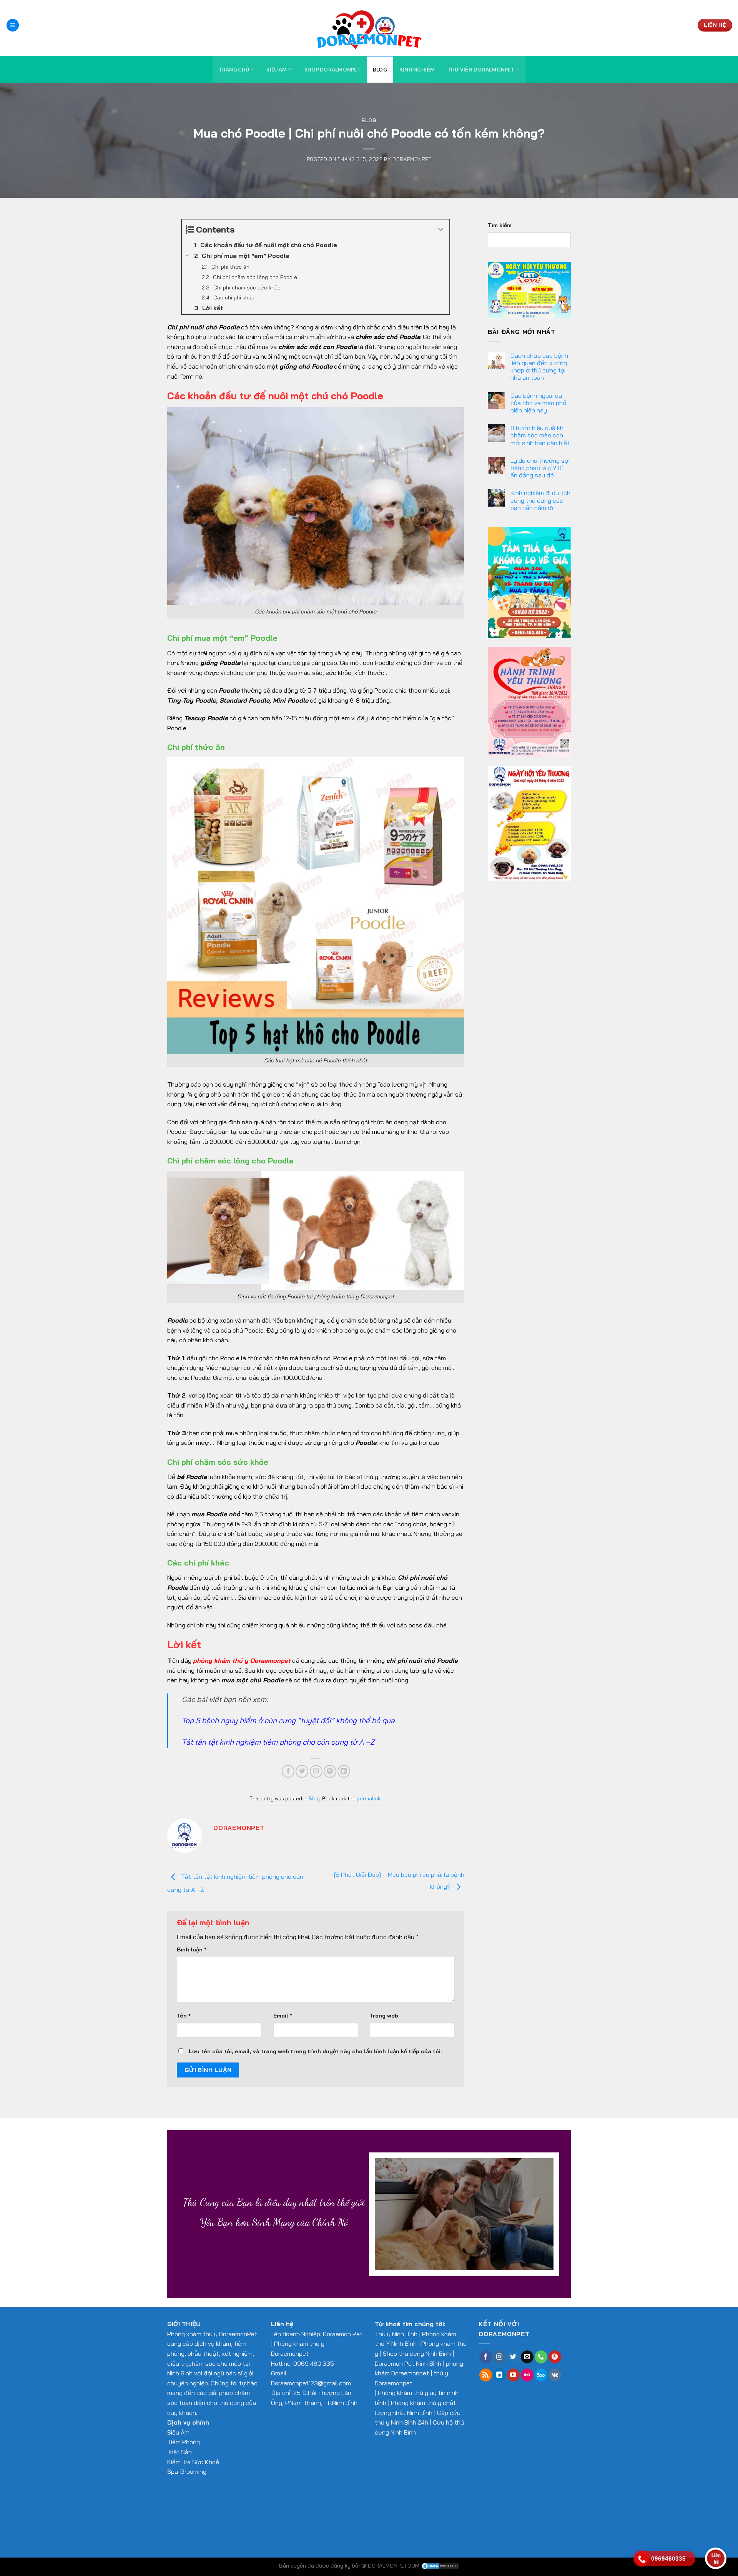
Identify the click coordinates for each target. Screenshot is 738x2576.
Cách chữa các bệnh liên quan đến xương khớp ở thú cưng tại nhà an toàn (539, 367)
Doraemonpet (412, 159)
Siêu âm (277, 70)
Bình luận (192, 1949)
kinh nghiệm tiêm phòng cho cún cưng (284, 1742)
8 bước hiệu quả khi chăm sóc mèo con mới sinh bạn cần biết (540, 435)
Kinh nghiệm (417, 70)
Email (283, 2016)
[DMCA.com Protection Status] (440, 2566)
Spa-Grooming (187, 2471)
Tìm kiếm (500, 225)
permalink (369, 1798)
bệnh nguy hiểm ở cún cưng (249, 1720)
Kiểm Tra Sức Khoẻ (193, 2462)
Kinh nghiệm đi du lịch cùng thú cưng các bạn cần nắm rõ (540, 500)
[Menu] (13, 25)
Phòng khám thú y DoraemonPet (212, 2334)
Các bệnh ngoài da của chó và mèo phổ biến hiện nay (538, 403)
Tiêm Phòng (184, 2442)
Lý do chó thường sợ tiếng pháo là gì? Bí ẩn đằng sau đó (539, 468)
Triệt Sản (180, 2452)
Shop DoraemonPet (332, 70)
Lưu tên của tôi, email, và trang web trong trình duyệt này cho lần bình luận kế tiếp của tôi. (315, 2051)
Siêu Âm (178, 2432)
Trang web (384, 2016)
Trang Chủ (234, 70)
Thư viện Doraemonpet (481, 70)
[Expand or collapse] (441, 230)
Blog (380, 70)
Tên (184, 2016)
